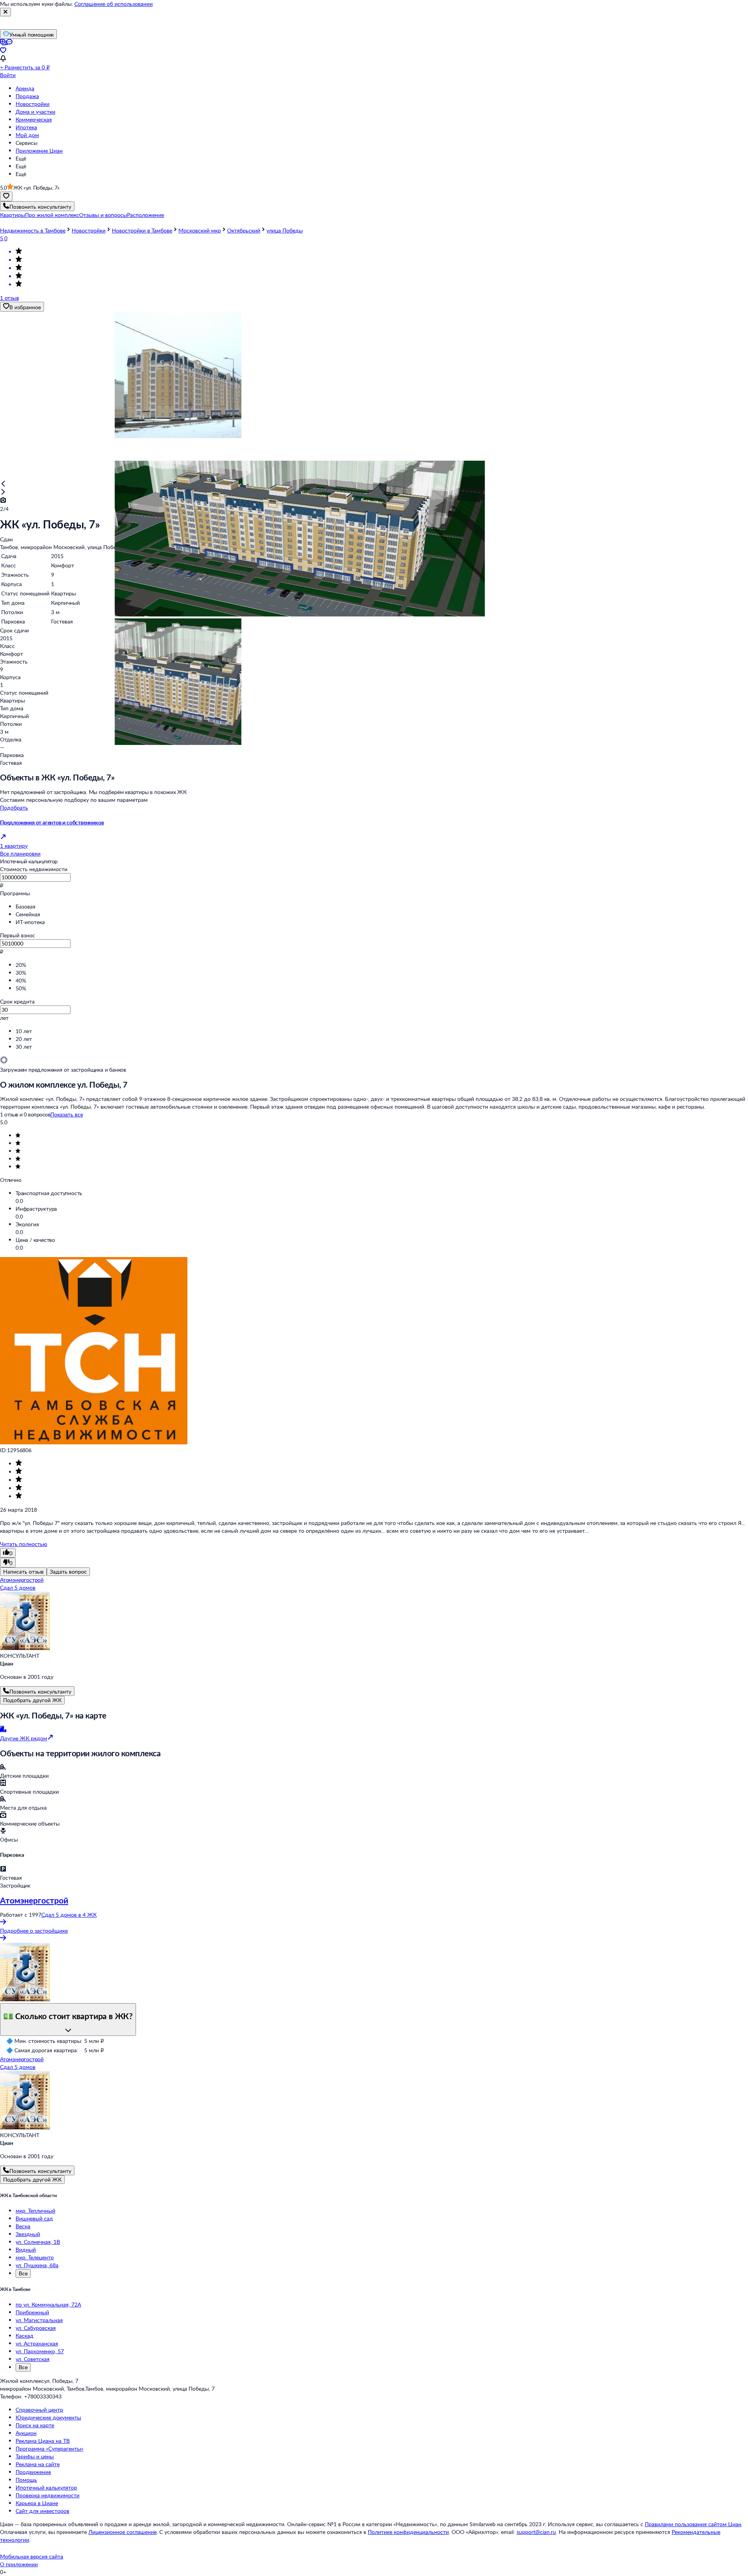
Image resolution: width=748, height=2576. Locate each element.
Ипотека (26, 127)
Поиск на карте (35, 2425)
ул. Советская (33, 2359)
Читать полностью (24, 1544)
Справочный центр (39, 2410)
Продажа (27, 96)
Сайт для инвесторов (42, 2511)
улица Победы (285, 230)
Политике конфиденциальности (408, 2532)
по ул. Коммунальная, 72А (48, 2304)
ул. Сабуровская (36, 2328)
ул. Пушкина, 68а (37, 2265)
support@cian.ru (536, 2532)
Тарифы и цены (35, 2456)
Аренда (25, 88)
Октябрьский (244, 230)
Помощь (26, 2480)
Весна (23, 2226)
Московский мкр (200, 230)
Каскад (25, 2336)
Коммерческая (34, 119)
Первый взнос (18, 935)
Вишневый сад (34, 2218)
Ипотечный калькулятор (46, 2487)
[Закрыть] (5, 12)
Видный (26, 2249)
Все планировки (20, 853)
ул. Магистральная (39, 2320)
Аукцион (26, 2433)
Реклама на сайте (38, 2464)
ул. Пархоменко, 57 (40, 2351)
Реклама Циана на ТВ (43, 2441)
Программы (15, 893)
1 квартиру (14, 846)
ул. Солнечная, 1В (38, 2242)
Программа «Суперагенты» (49, 2448)
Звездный (28, 2234)
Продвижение (33, 2472)
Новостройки (33, 104)
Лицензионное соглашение (123, 2532)
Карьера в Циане (37, 2503)
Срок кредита (17, 1001)
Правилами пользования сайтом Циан (693, 2524)
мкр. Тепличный (35, 2211)
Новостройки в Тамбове (142, 230)
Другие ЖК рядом (24, 1738)
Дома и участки (35, 112)
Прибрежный (32, 2312)
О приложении (19, 2564)
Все (23, 2273)
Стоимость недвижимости (34, 869)
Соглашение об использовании (114, 4)
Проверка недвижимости (48, 2495)
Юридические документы (48, 2417)
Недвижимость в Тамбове (33, 230)
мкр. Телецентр (35, 2257)
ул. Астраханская (37, 2343)
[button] (12, 215)
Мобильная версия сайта (32, 2556)
